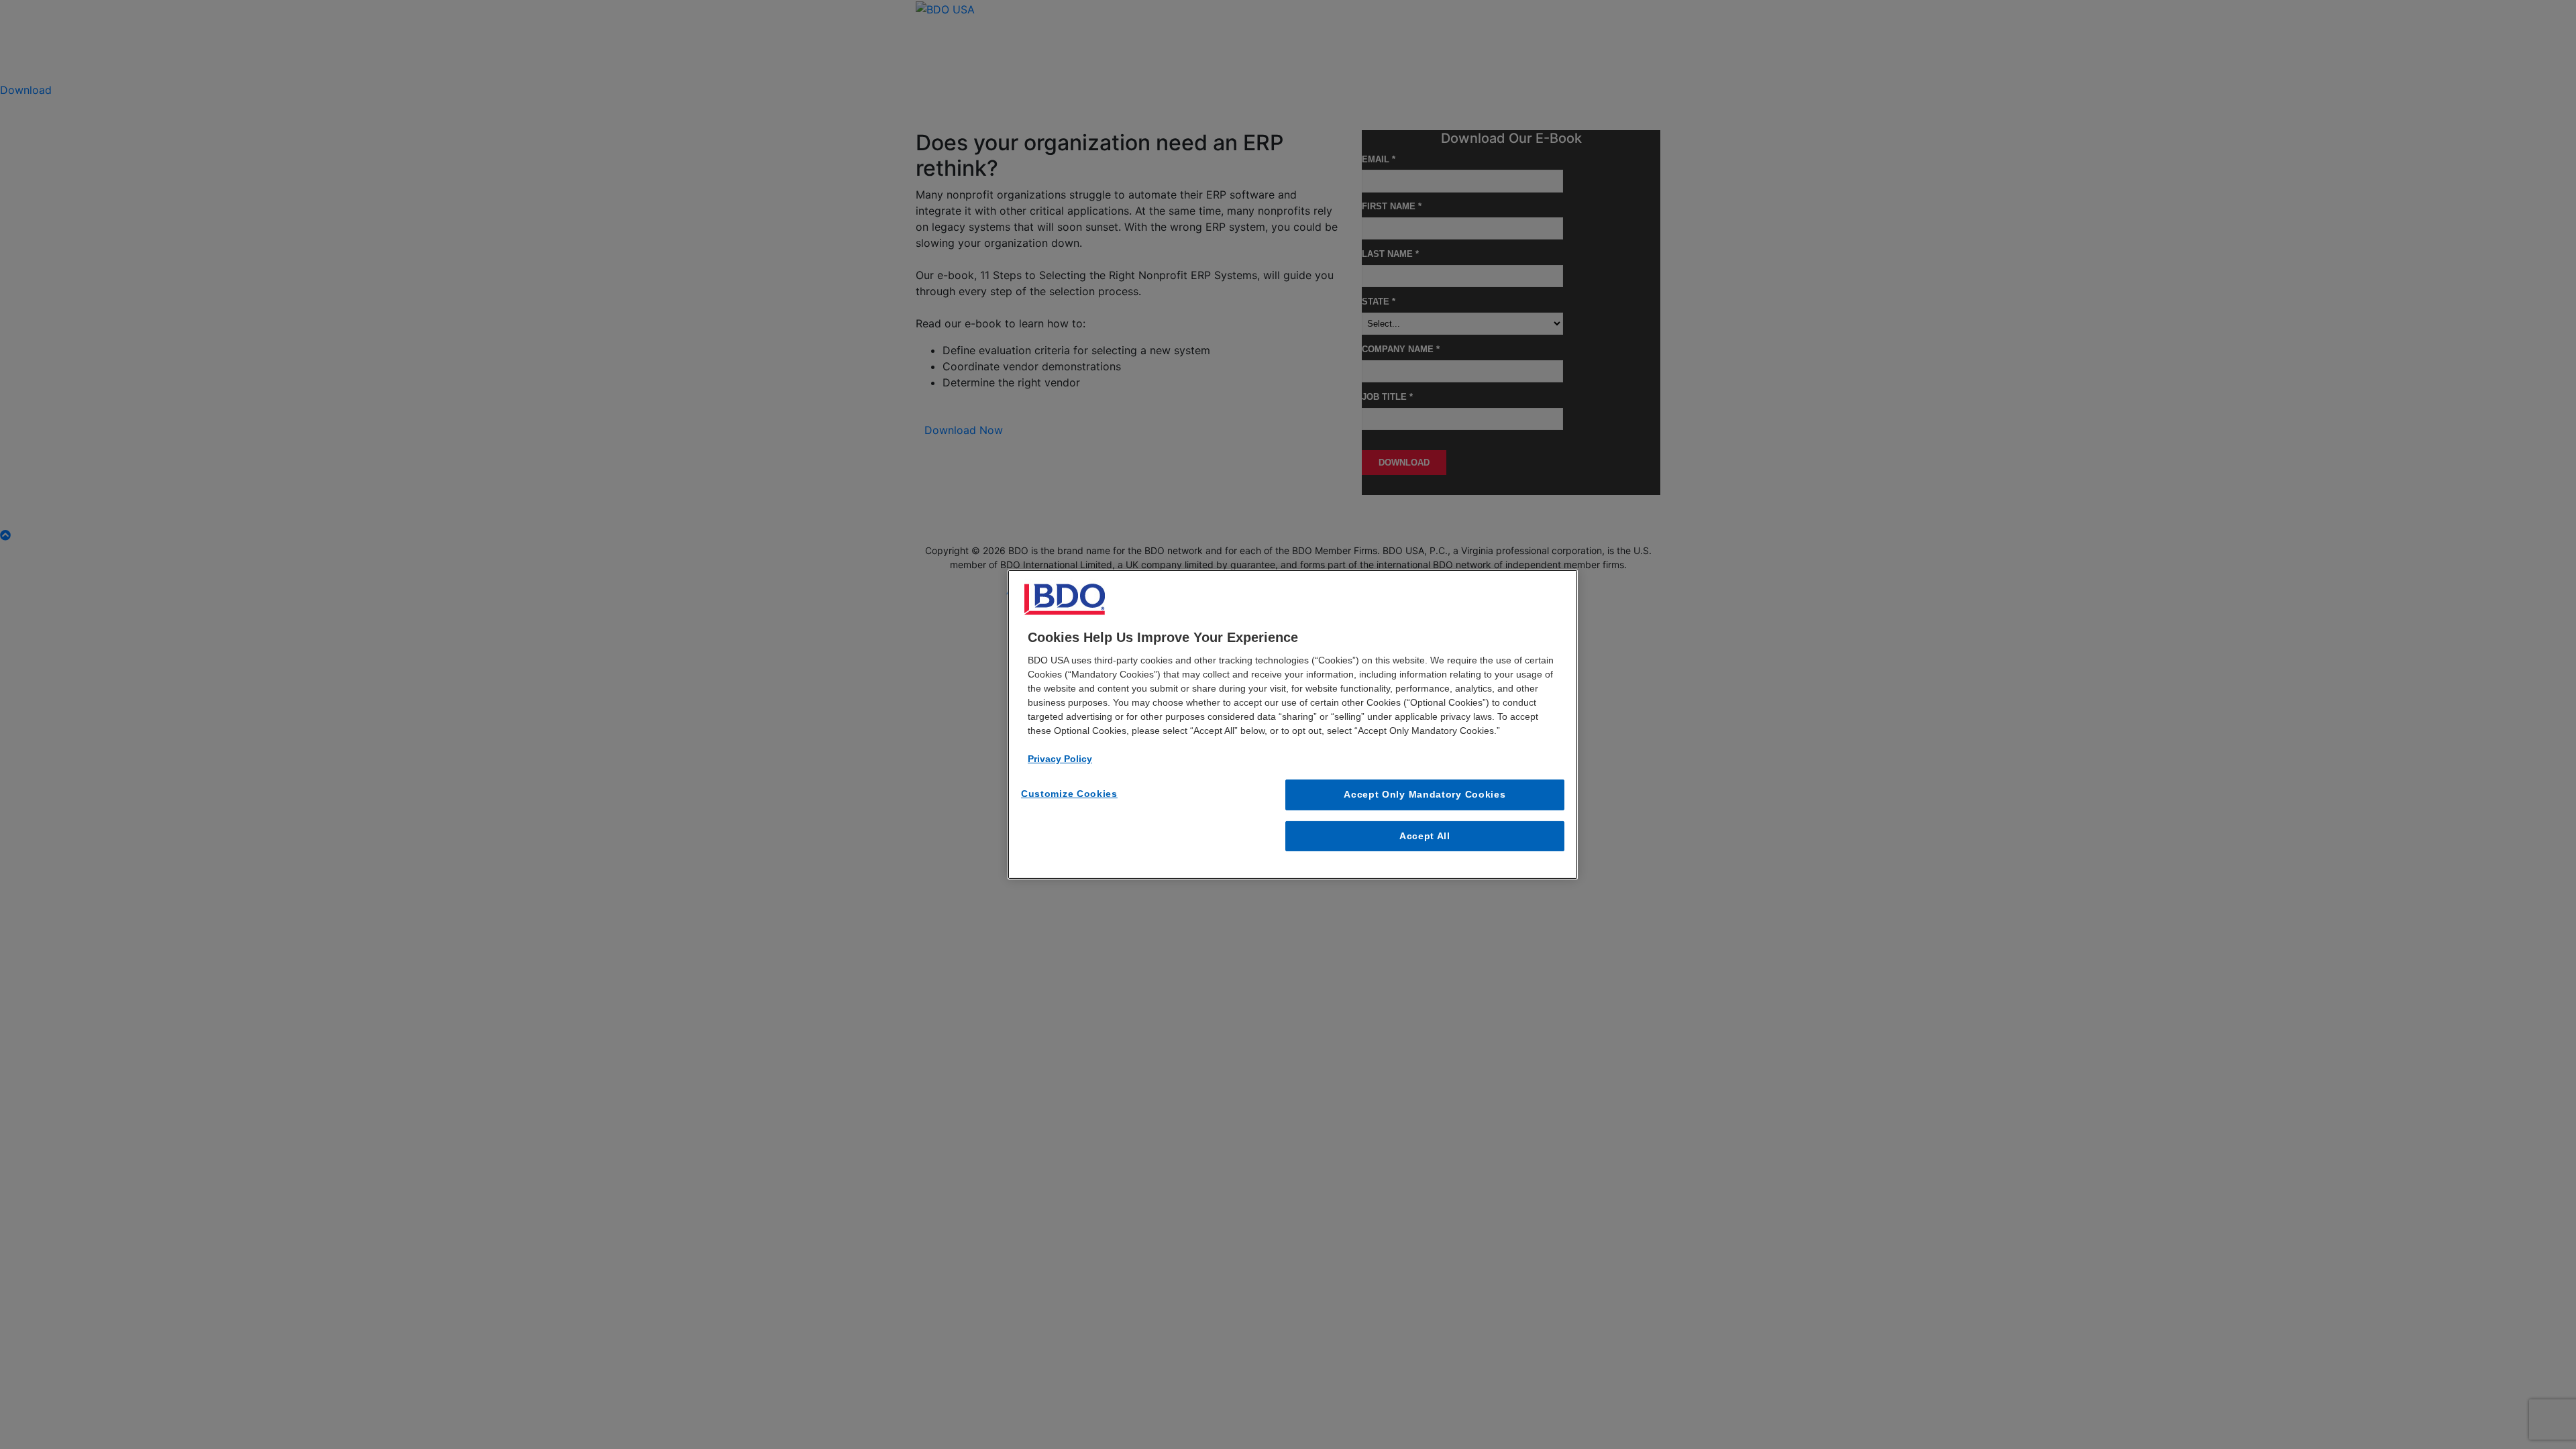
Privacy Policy (1060, 759)
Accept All (1425, 836)
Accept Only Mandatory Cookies (1425, 794)
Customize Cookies (1069, 794)
